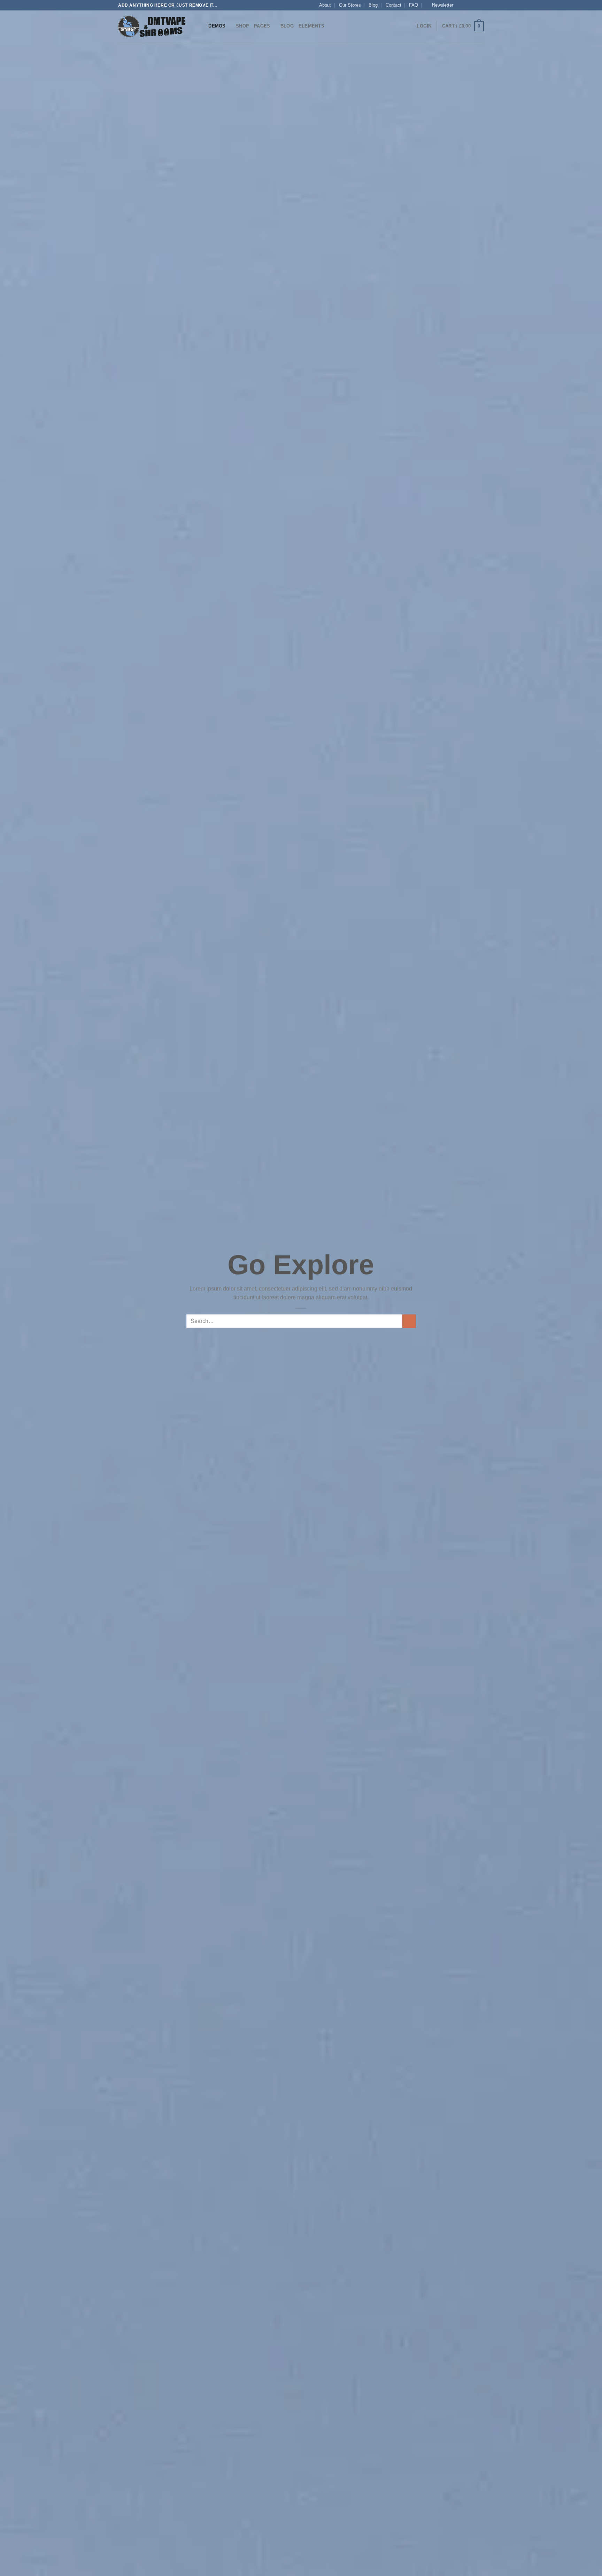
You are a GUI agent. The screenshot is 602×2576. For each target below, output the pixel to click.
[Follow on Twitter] (474, 5)
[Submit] (409, 1321)
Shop (242, 26)
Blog (373, 5)
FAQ (414, 5)
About (325, 5)
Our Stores (350, 5)
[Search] (201, 26)
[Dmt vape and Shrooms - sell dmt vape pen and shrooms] (153, 26)
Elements (311, 26)
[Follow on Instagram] (467, 5)
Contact (393, 5)
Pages (262, 26)
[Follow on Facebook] (461, 5)
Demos (217, 26)
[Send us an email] (480, 5)
